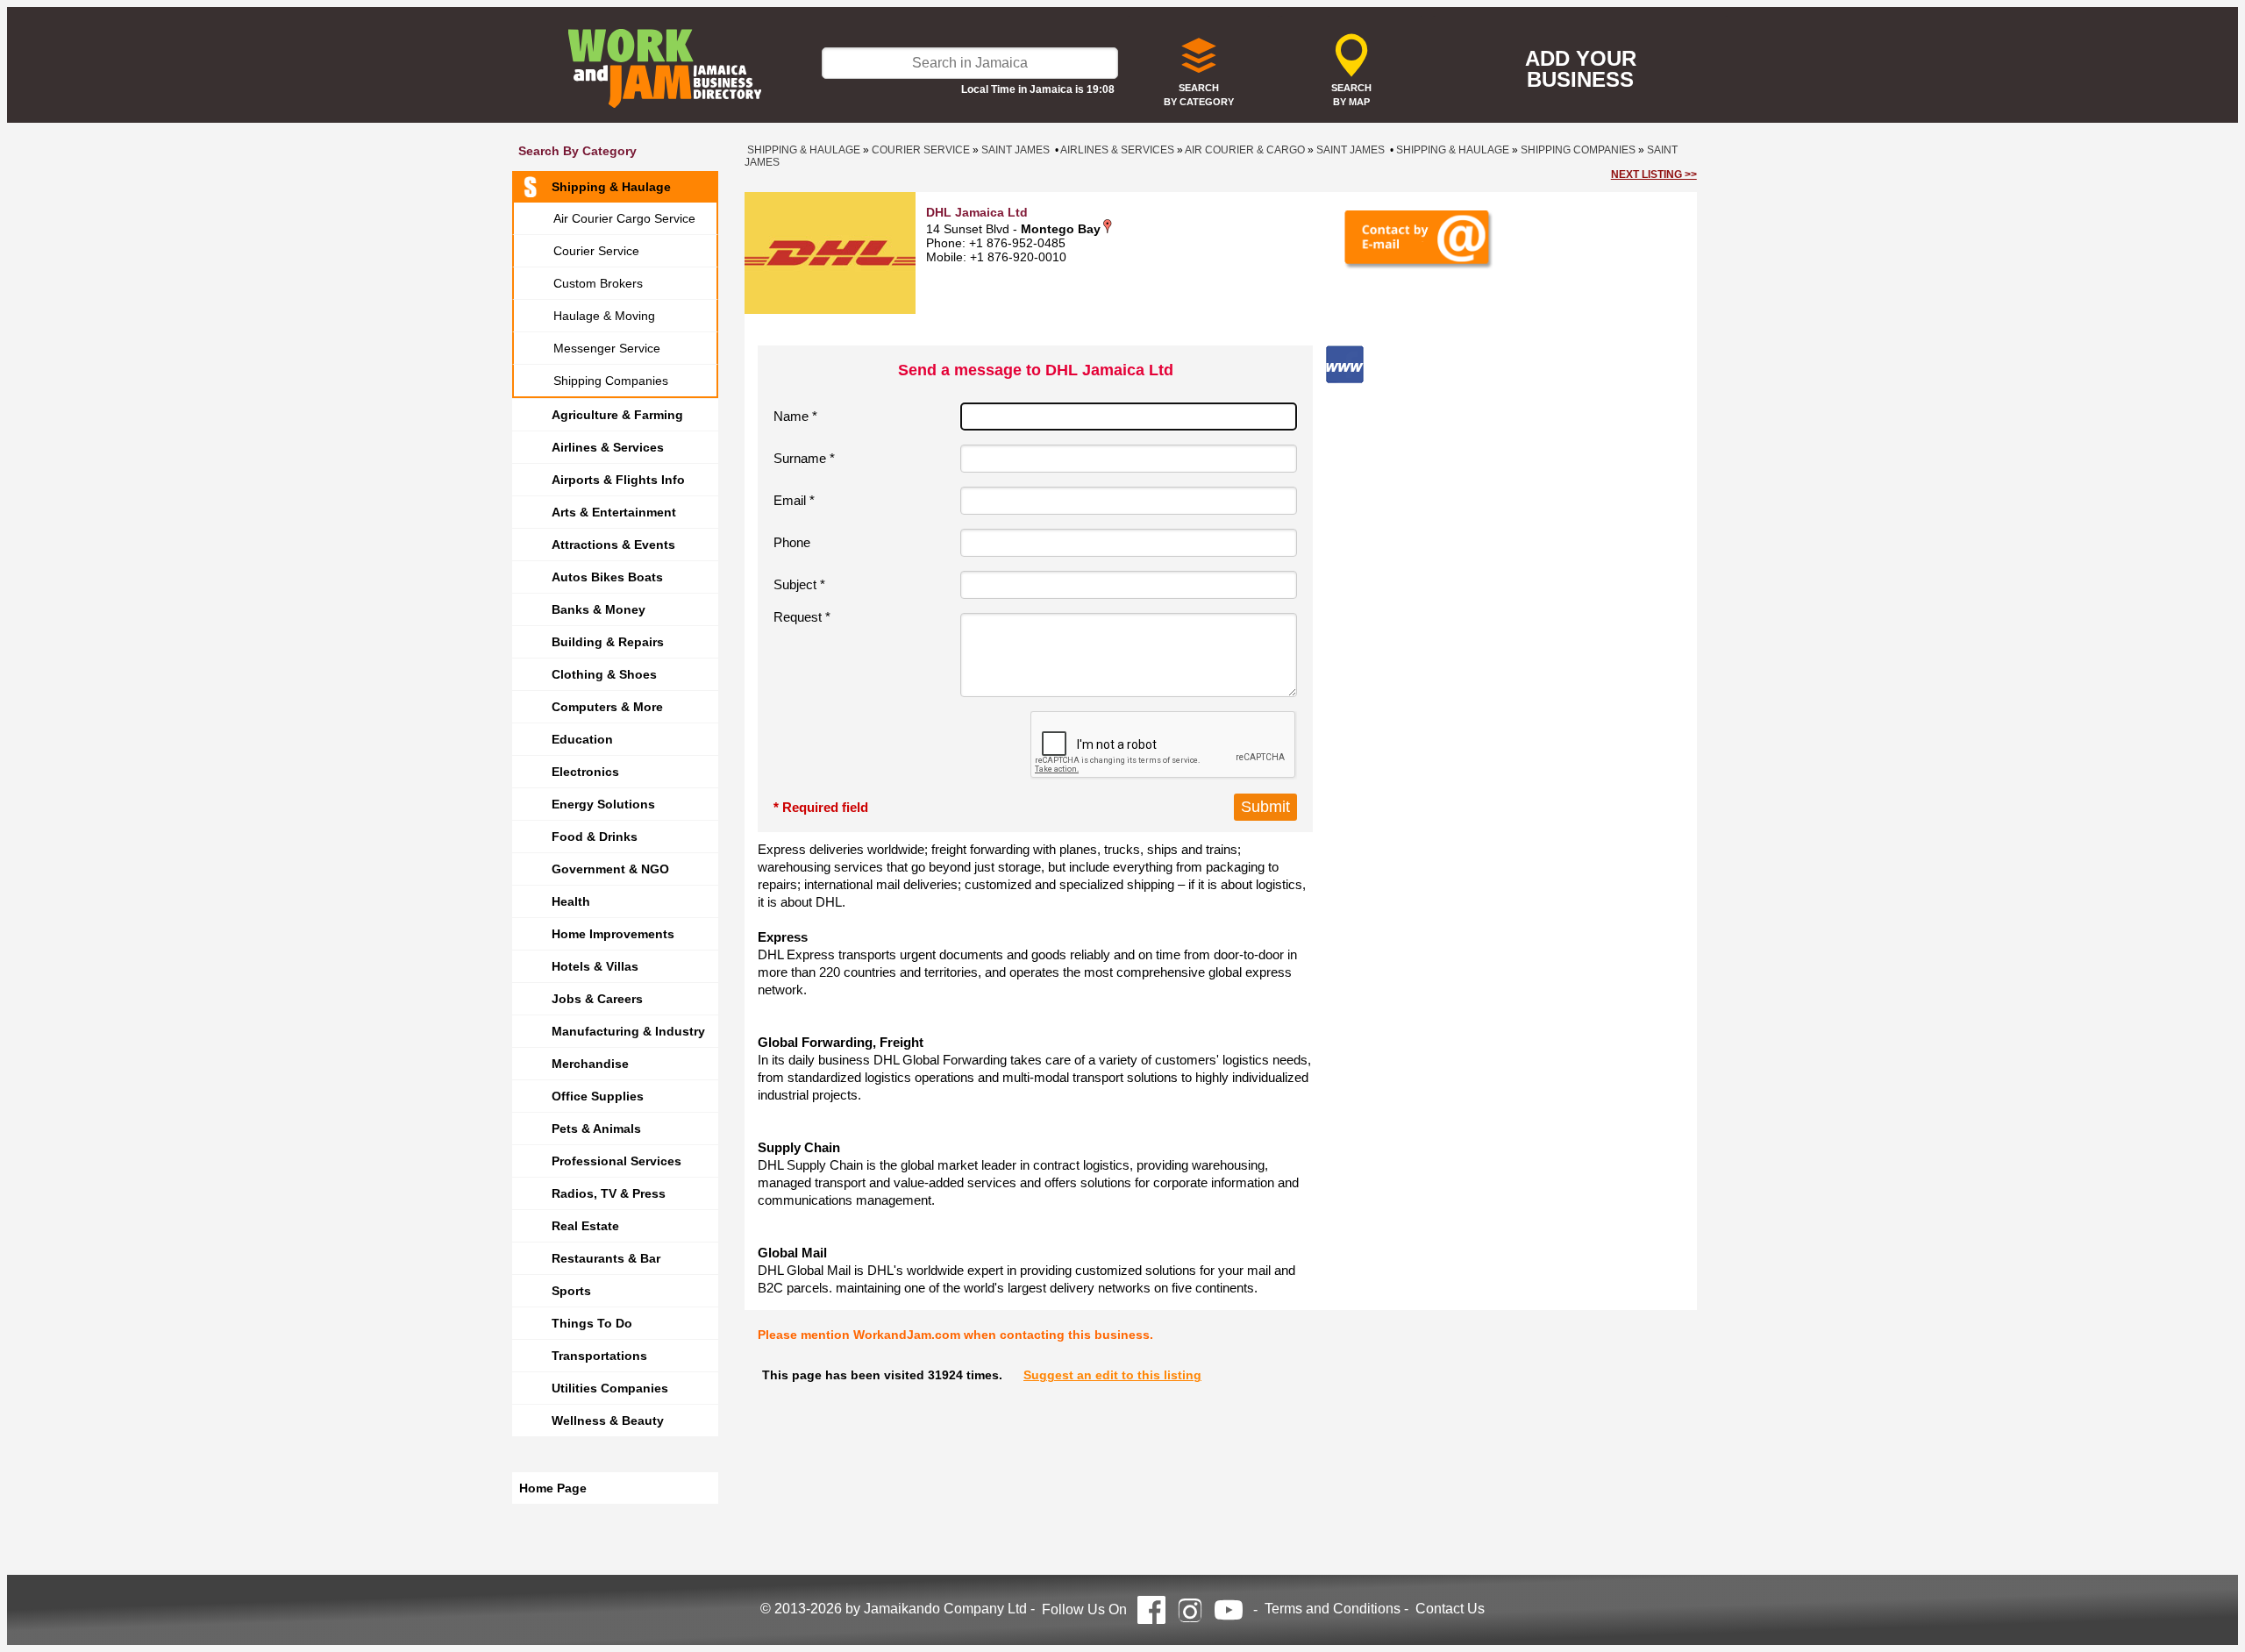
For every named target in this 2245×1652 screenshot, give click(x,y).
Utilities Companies (610, 1388)
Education (582, 739)
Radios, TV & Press (609, 1193)
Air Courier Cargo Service (624, 218)
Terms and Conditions (1333, 1609)
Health (571, 901)
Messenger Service (607, 348)
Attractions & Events (613, 545)
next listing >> (1654, 174)
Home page (553, 1488)
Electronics (585, 772)
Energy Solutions (603, 804)
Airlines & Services (608, 447)
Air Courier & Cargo (1245, 150)
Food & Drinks (595, 837)
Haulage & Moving (604, 316)
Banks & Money (599, 609)
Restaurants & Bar (606, 1258)
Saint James (1016, 150)
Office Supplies (598, 1096)
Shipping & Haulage (611, 187)
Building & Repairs (608, 642)
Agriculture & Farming (617, 415)
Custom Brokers (598, 283)
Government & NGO (610, 869)
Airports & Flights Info (618, 480)
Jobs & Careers (597, 999)
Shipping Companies (611, 381)
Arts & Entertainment (614, 512)
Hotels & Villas (595, 966)
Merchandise (590, 1064)
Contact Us (1450, 1609)
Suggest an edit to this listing (1112, 1375)
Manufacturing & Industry (628, 1031)
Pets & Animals (596, 1129)
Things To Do (592, 1323)
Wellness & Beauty (608, 1421)
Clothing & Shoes (604, 674)
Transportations (599, 1356)
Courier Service (596, 251)
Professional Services (616, 1161)
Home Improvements (613, 934)
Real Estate (585, 1226)
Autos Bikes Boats (607, 577)
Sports (571, 1291)
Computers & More (607, 707)
